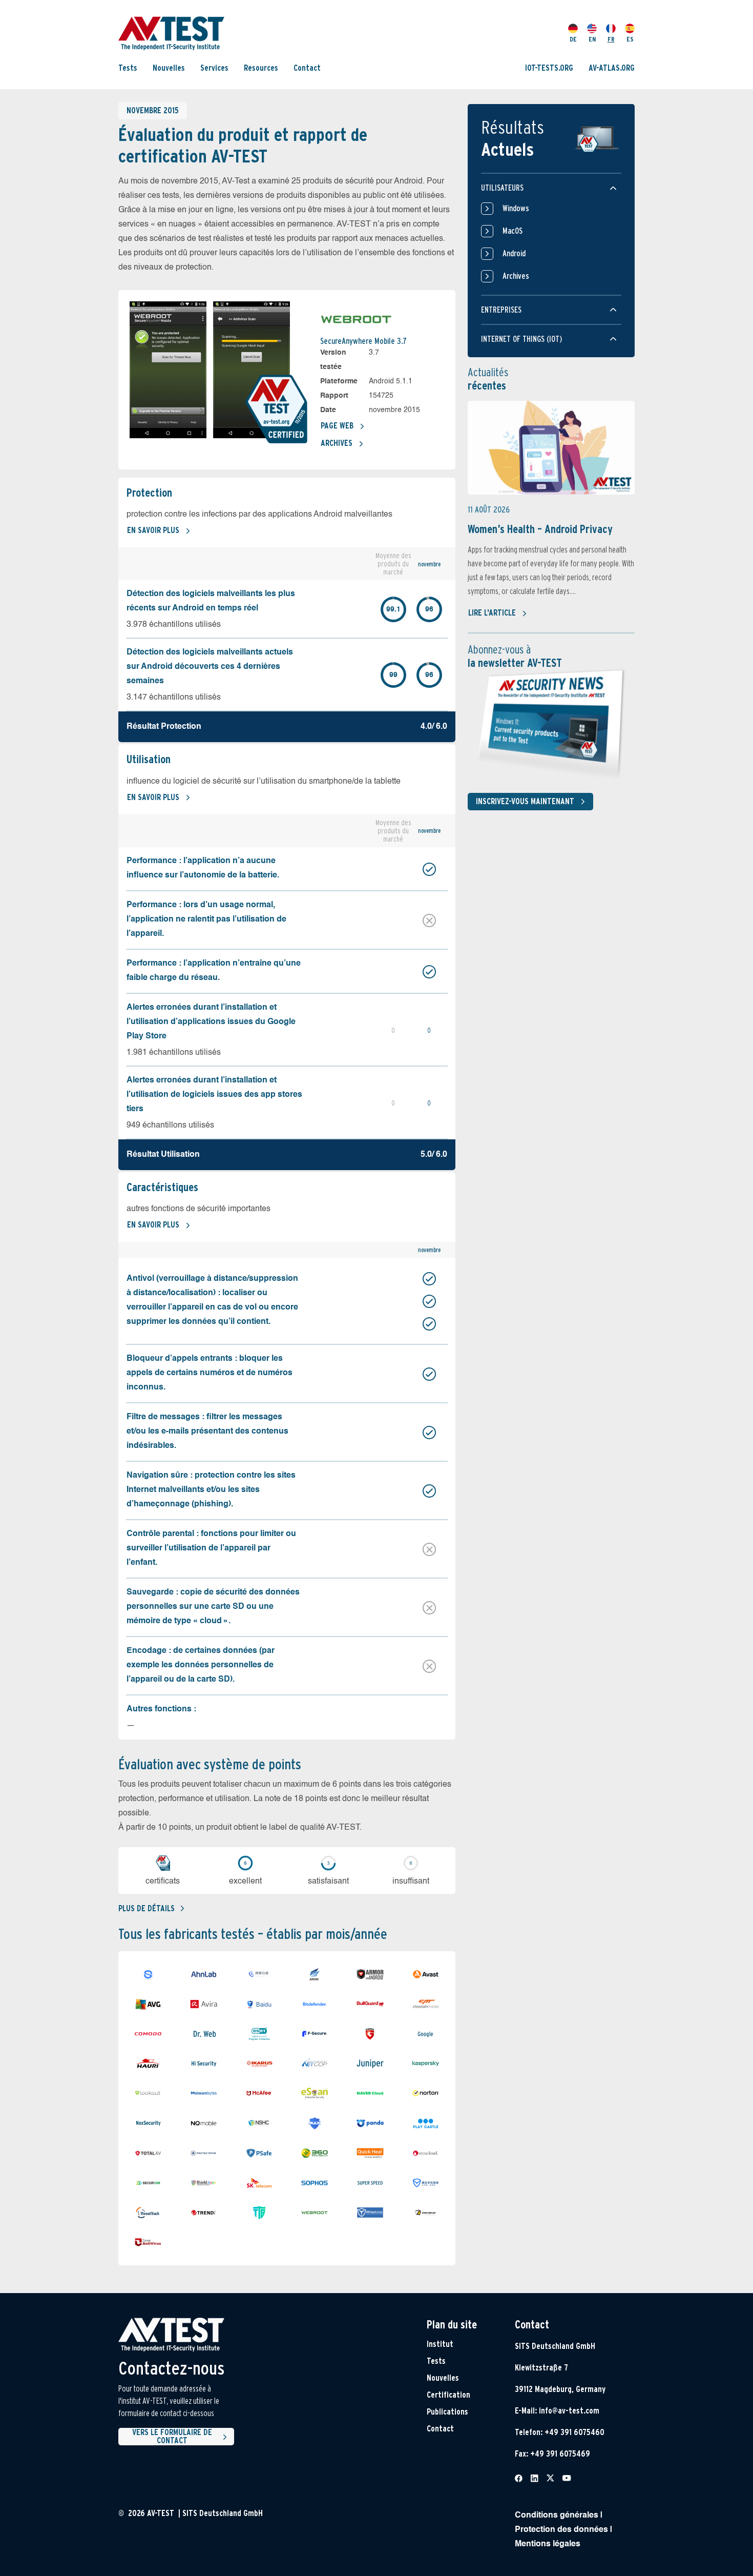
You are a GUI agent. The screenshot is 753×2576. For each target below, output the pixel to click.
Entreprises (501, 310)
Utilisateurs (502, 188)
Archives (337, 443)
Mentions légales (548, 2544)
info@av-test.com (569, 2411)
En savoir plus (153, 530)
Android (514, 253)
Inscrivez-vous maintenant (525, 801)
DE (573, 39)
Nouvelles (169, 68)
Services (214, 68)
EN (592, 39)
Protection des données (561, 2530)
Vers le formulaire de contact (172, 2437)
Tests (128, 68)
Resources (261, 68)
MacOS (513, 231)
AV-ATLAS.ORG (612, 68)
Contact (307, 68)
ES (630, 39)
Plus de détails (147, 1908)
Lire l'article (492, 613)
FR (611, 39)
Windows (516, 208)
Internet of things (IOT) (521, 339)
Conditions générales (557, 2516)
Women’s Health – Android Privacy (540, 529)
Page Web (337, 426)
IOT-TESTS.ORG (549, 68)
